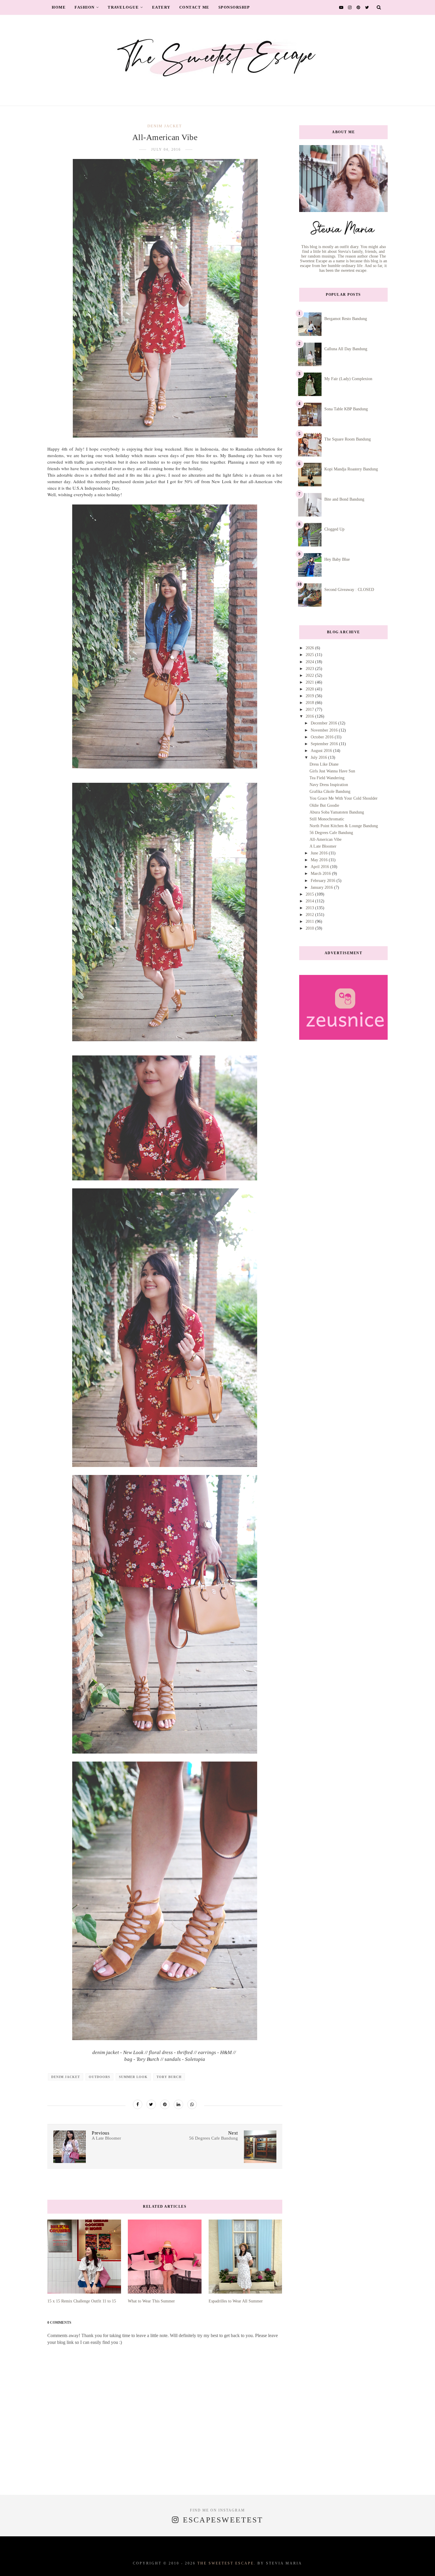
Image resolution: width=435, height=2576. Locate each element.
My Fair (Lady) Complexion (348, 379)
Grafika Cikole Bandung (330, 792)
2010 (310, 928)
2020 (310, 689)
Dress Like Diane (324, 764)
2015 (310, 894)
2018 (310, 703)
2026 (310, 648)
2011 (310, 921)
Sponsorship (234, 7)
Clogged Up (334, 529)
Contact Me (194, 7)
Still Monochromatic (327, 819)
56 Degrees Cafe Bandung (331, 833)
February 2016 (324, 881)
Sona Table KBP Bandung (346, 409)
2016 (310, 716)
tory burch (169, 2077)
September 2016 (325, 744)
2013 (310, 908)
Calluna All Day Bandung (346, 349)
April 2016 (320, 867)
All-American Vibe (326, 839)
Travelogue (123, 7)
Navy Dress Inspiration (329, 785)
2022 (310, 675)
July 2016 (319, 757)
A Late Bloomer (323, 846)
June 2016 (320, 853)
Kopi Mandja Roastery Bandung (351, 469)
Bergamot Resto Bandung (346, 319)
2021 (310, 682)
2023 (310, 669)
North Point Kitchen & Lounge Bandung (344, 826)
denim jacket (165, 126)
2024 (310, 662)
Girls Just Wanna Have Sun (332, 771)
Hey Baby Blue (337, 559)
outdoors (99, 2077)
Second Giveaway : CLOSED (349, 590)
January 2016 (322, 887)
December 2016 (324, 723)
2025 (310, 655)
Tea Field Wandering (327, 778)
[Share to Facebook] (138, 2104)
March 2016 (321, 874)
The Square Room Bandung (348, 439)
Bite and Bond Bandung (344, 499)
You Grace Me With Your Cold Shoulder (344, 798)
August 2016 (322, 751)
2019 (310, 696)
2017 (310, 710)
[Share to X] (151, 2104)
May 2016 (320, 860)
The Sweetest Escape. (227, 2563)
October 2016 (323, 737)
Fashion (85, 7)
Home (59, 7)
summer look (133, 2077)
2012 (310, 915)
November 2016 (325, 730)
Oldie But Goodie (324, 805)
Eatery (161, 7)
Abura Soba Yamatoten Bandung (337, 812)
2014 (310, 901)
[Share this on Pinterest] (165, 2104)
